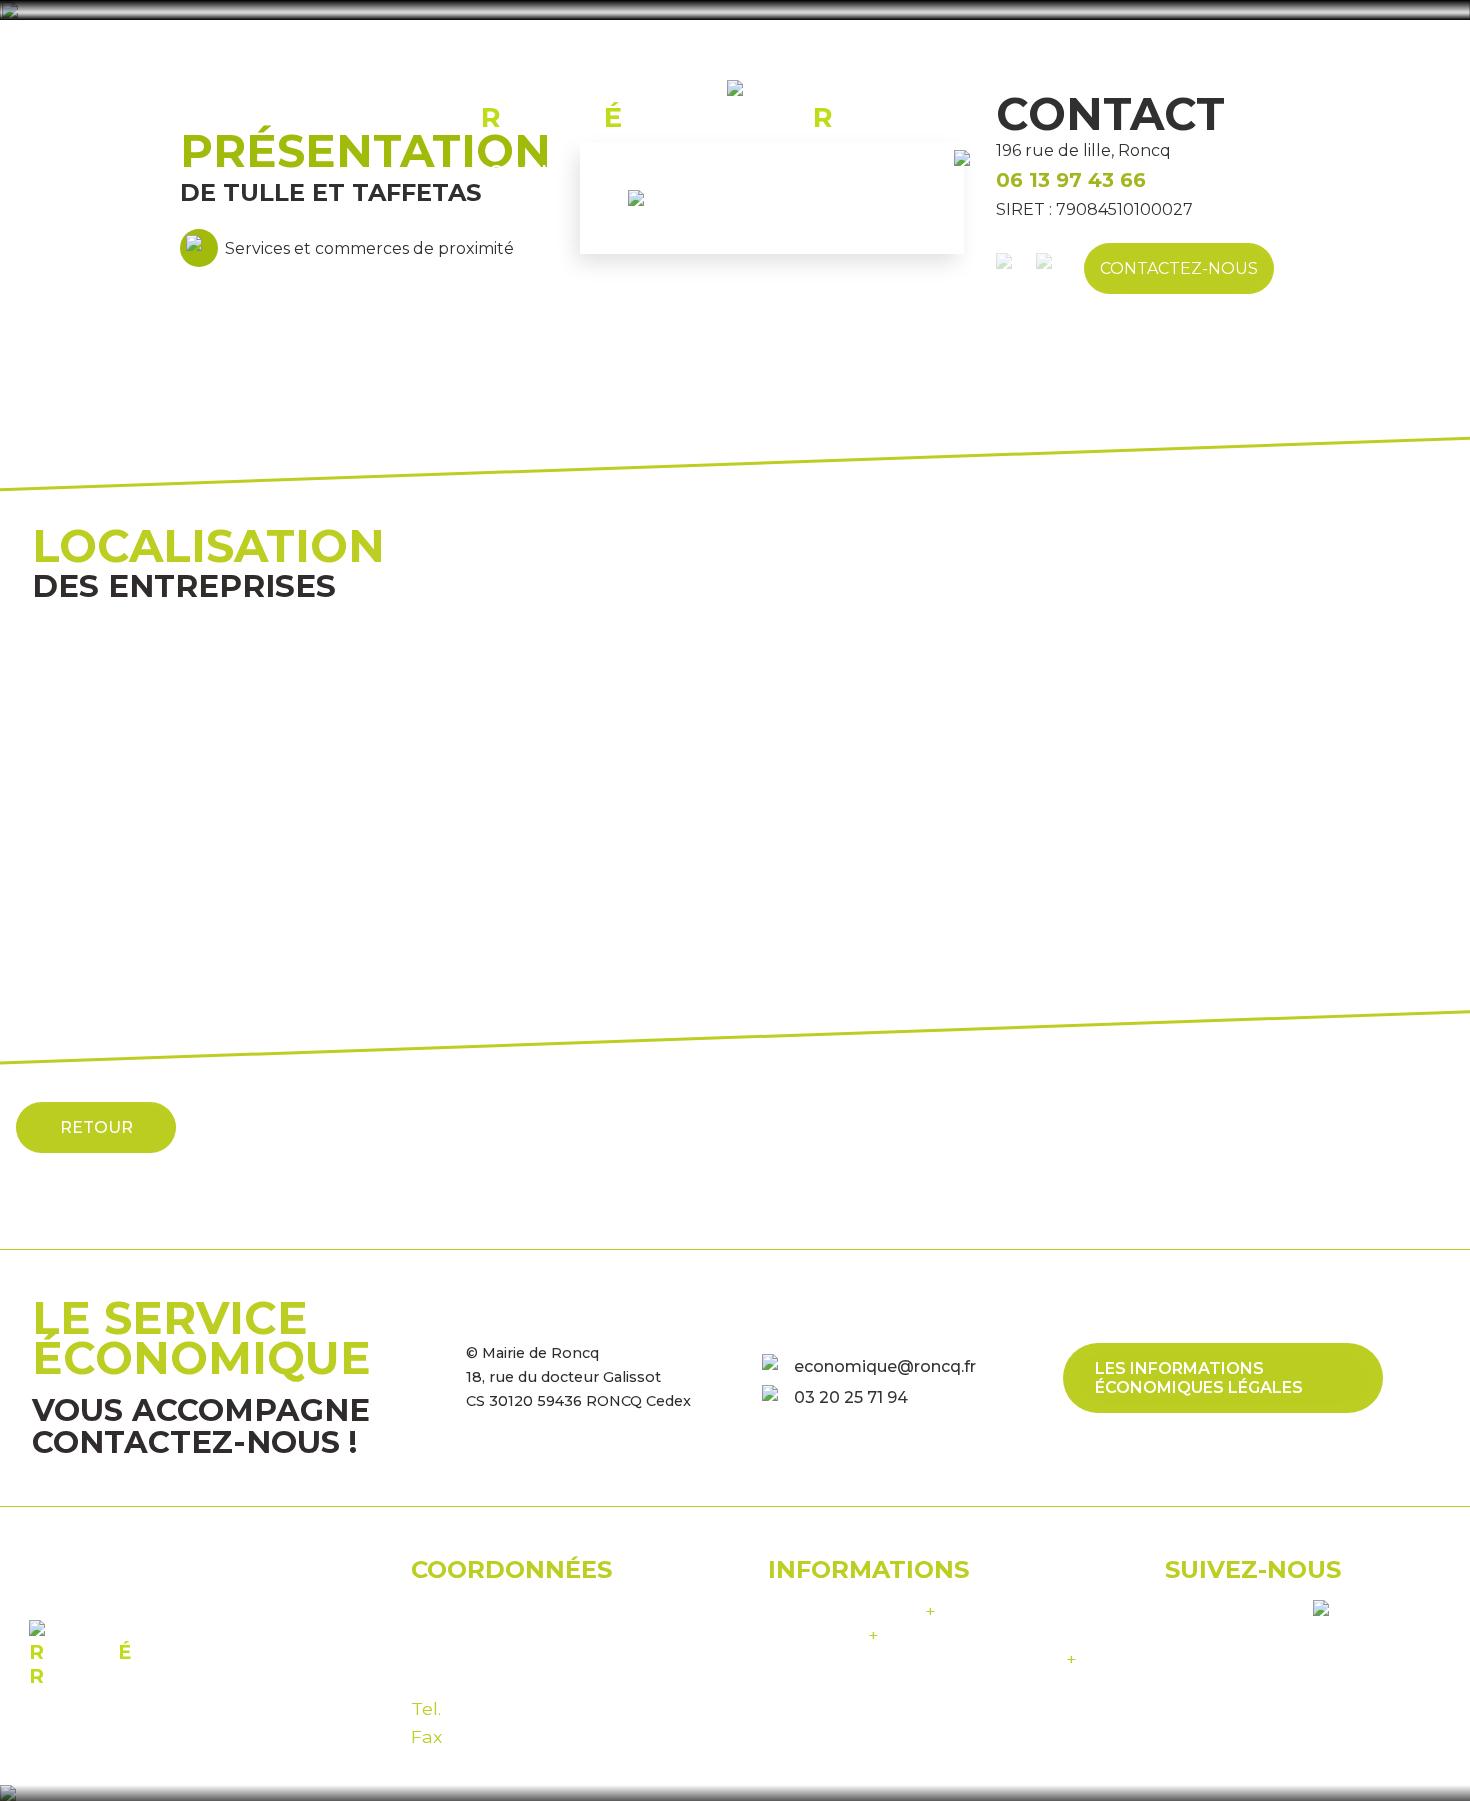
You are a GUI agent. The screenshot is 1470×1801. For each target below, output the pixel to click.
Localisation (775, 171)
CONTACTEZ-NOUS (1179, 268)
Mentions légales (852, 1610)
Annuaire (632, 171)
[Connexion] (974, 170)
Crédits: (922, 1658)
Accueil (517, 171)
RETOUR (96, 1127)
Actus (899, 171)
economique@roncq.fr (885, 1366)
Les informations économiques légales (1199, 1378)
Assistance (823, 1634)
